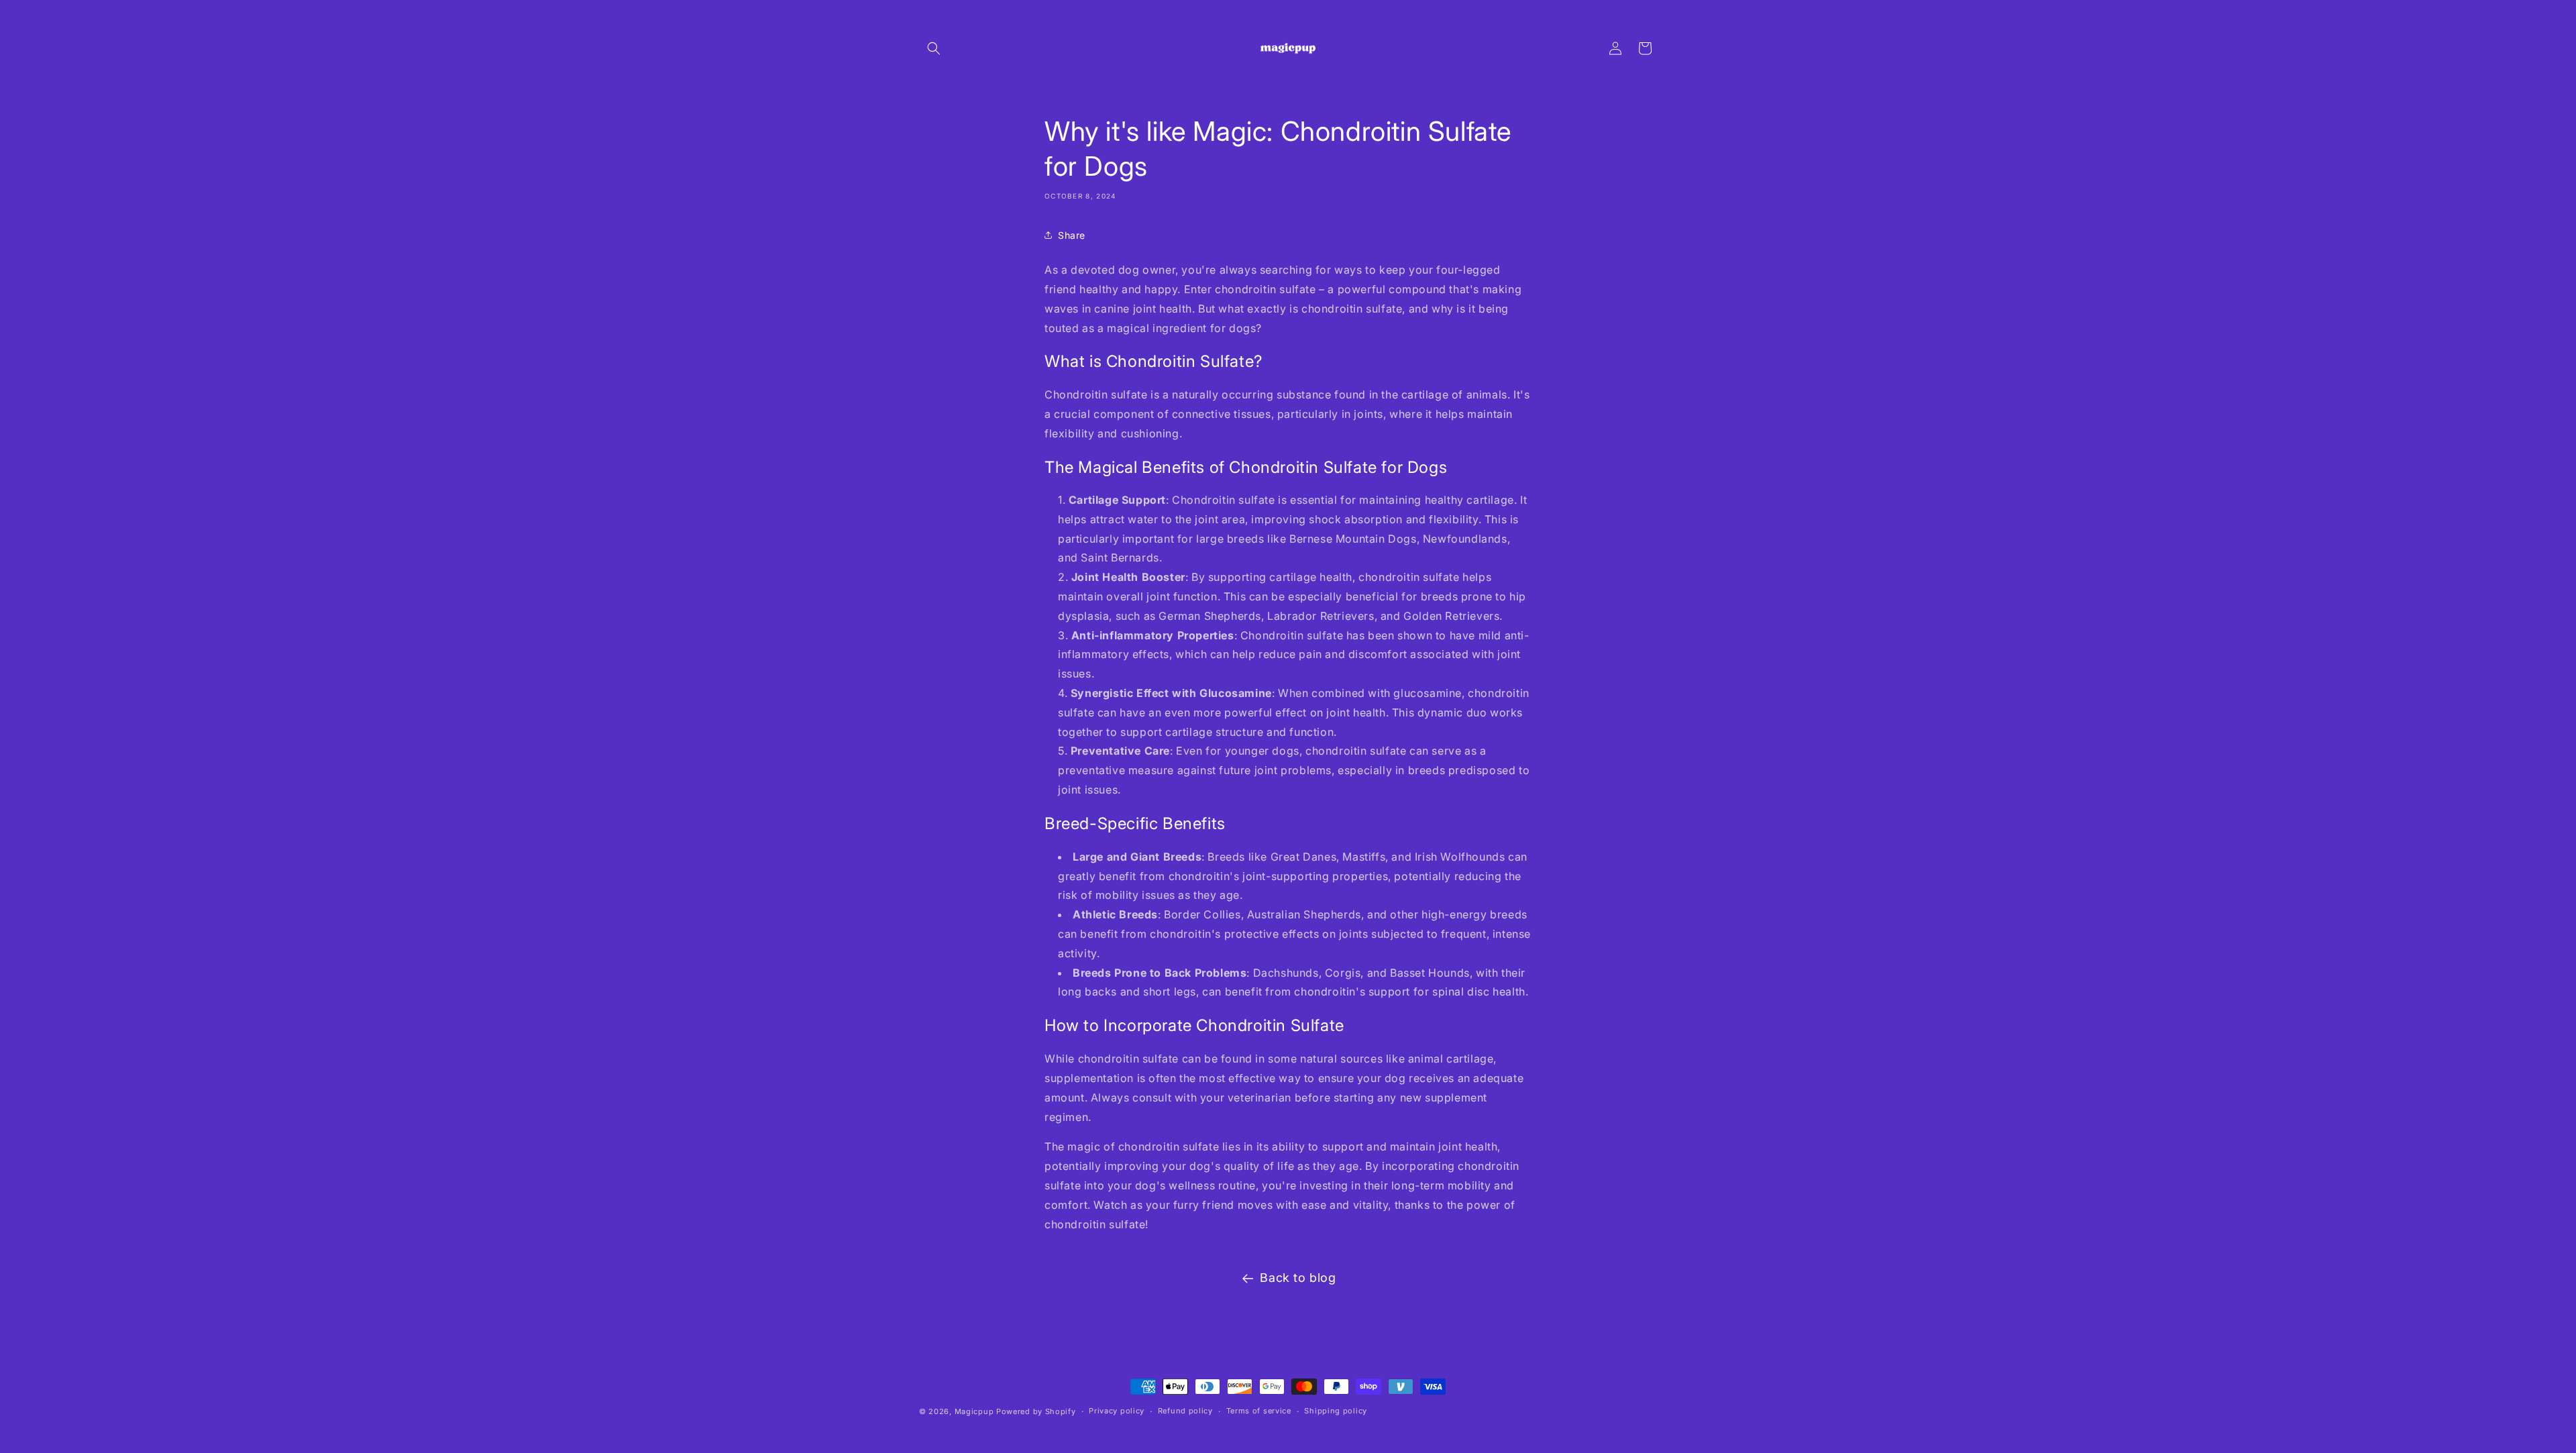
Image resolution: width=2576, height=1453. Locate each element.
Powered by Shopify (1036, 1411)
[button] (934, 48)
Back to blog (1298, 1278)
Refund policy (1185, 1411)
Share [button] (1072, 234)
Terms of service (1259, 1411)
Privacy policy (1117, 1411)
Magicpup (974, 1411)
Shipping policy (1336, 1411)
